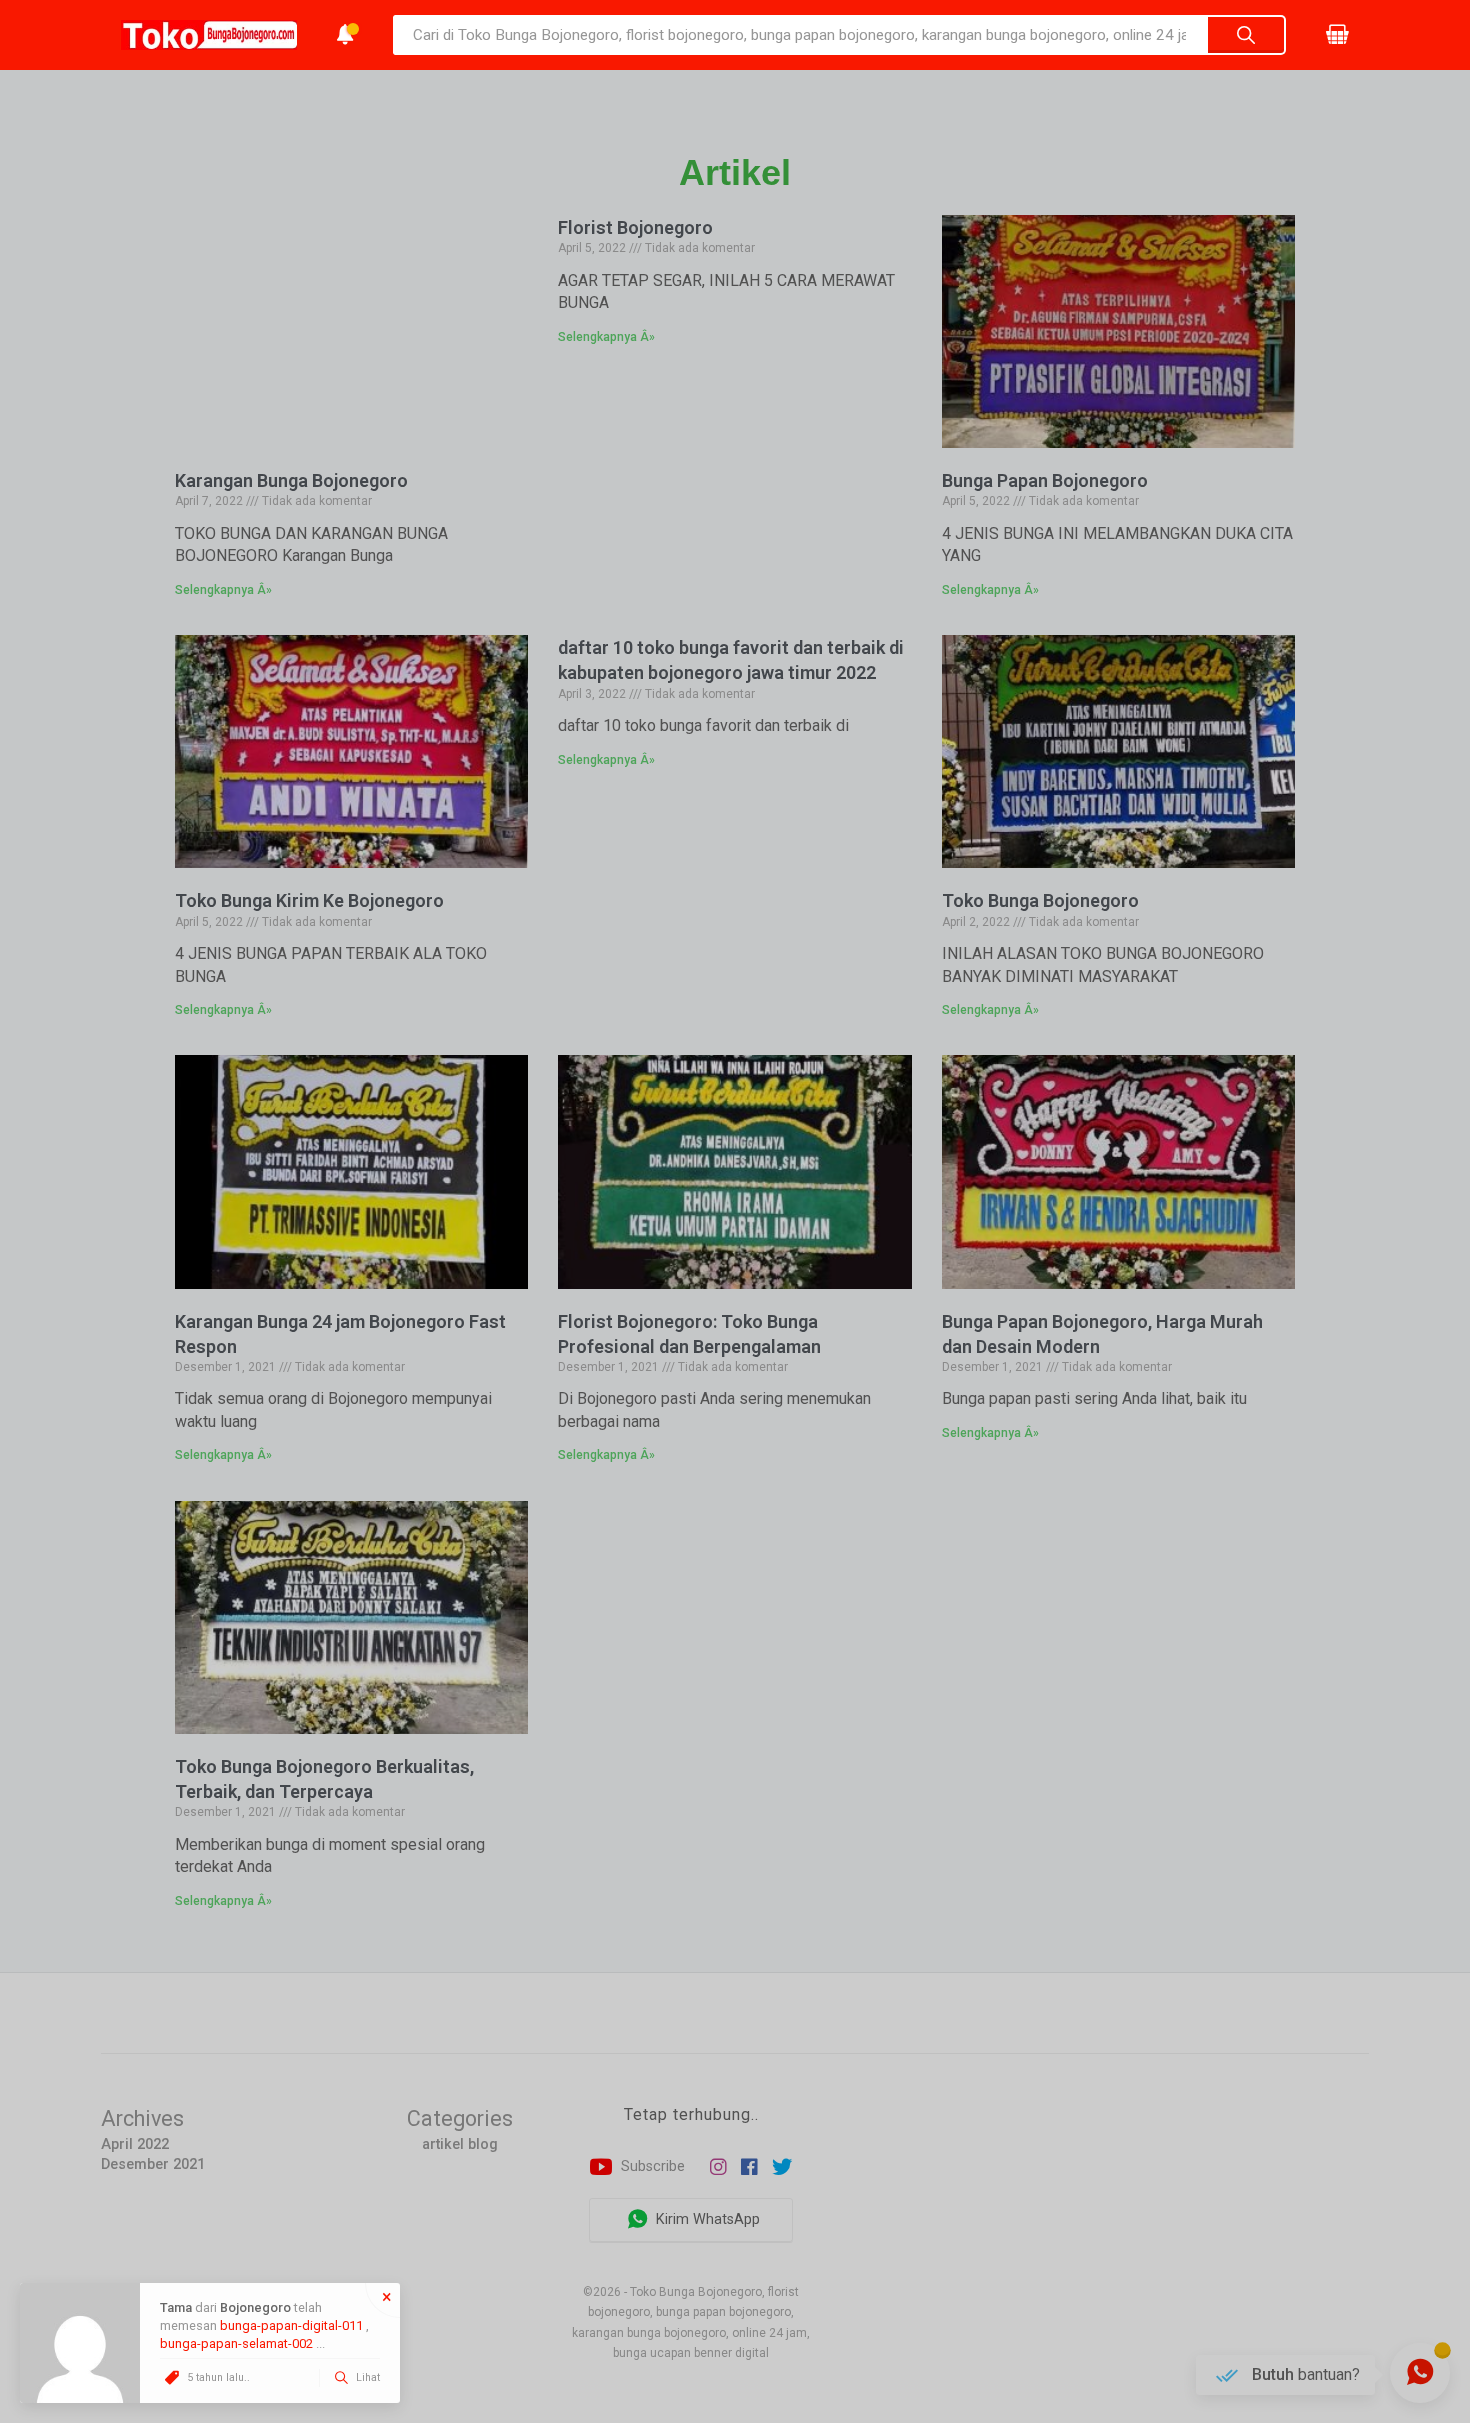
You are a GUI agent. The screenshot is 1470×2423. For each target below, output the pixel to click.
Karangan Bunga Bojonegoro (291, 480)
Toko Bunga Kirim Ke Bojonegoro (309, 900)
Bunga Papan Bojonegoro (1045, 480)
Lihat (366, 2377)
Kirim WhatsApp (706, 2219)
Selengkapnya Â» (223, 590)
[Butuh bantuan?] (1420, 2373)
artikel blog (460, 2144)
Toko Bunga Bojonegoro (1040, 900)
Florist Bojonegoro (635, 227)
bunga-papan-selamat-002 (236, 2343)
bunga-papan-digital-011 (291, 2325)
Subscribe (651, 2166)
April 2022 (135, 2144)
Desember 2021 (153, 2164)
